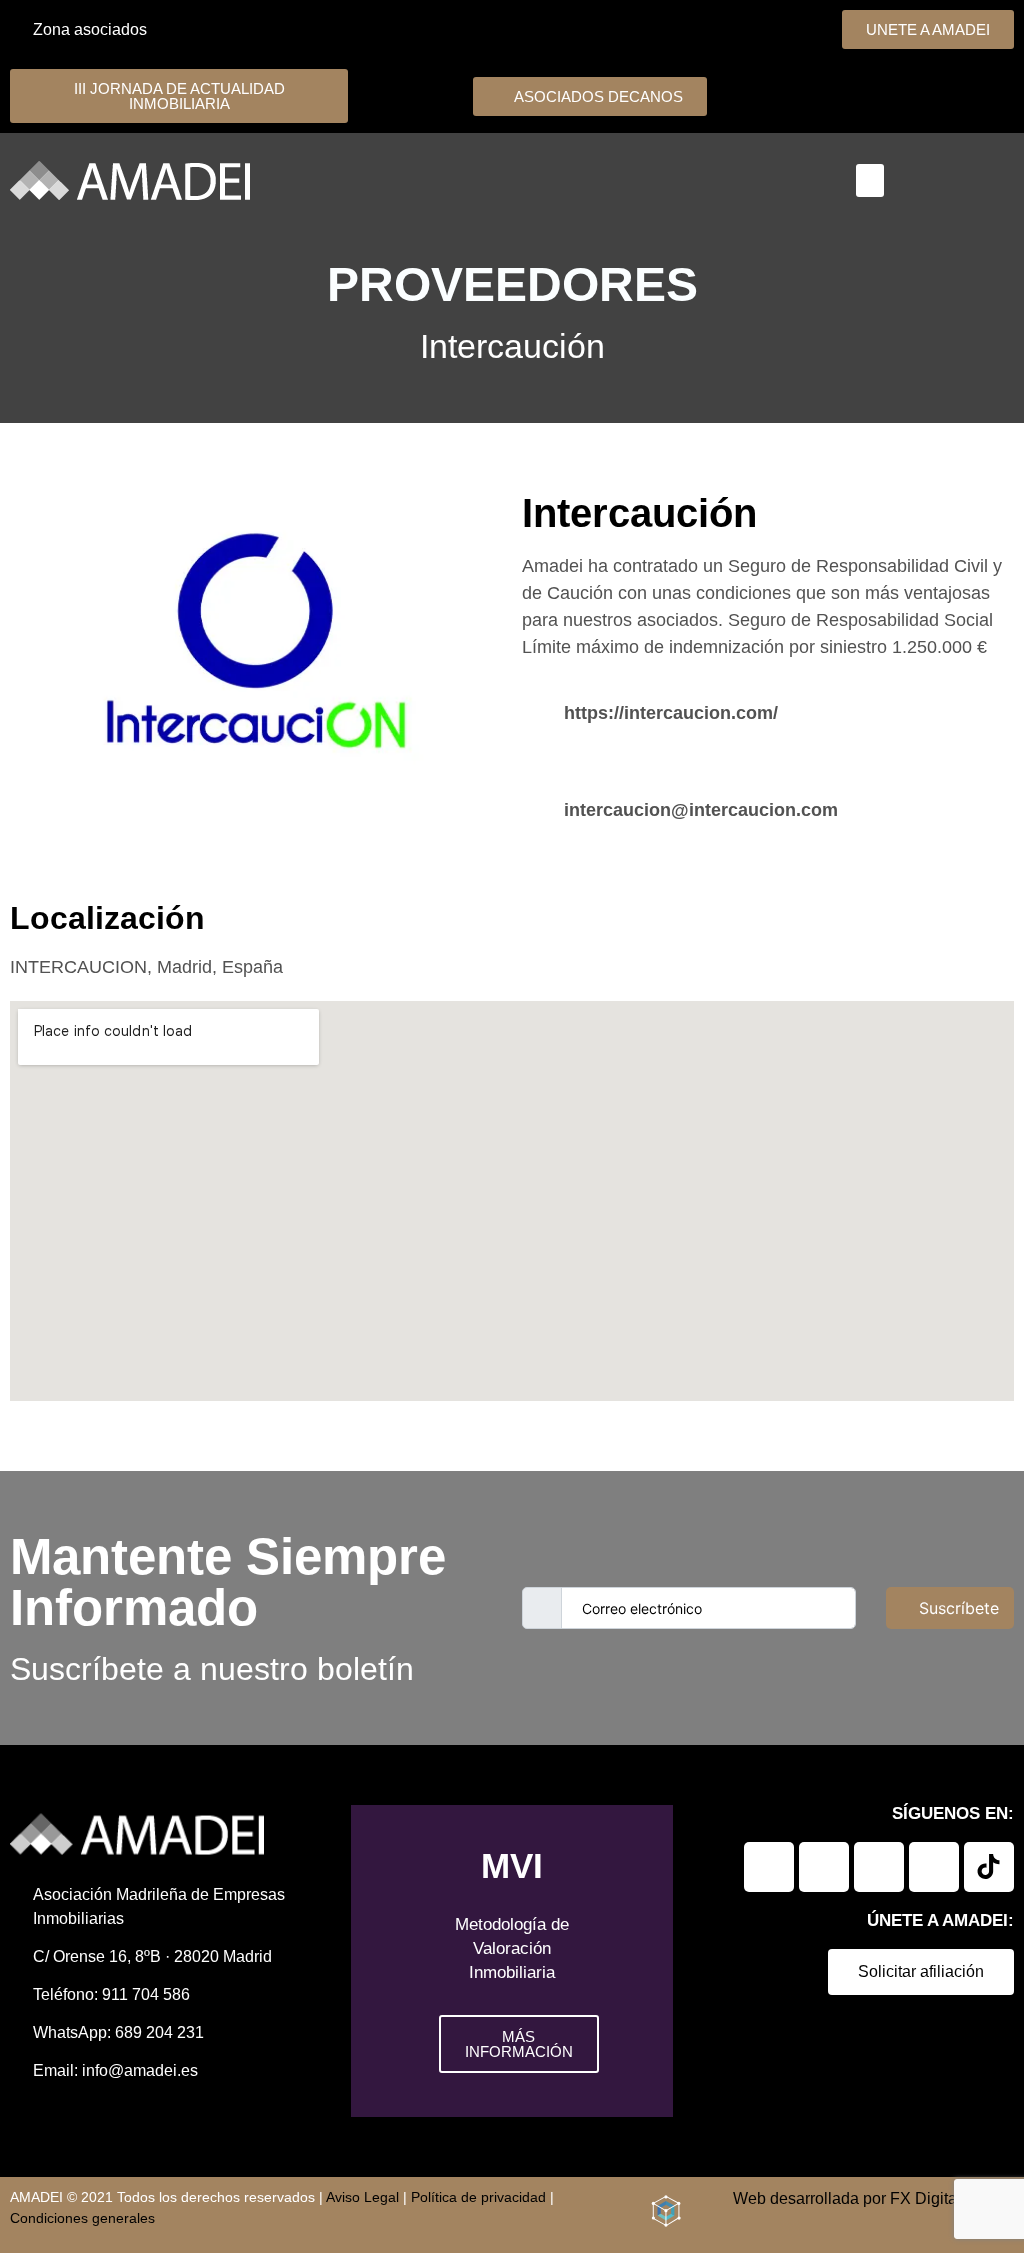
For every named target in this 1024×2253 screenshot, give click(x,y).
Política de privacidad (478, 2197)
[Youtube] (934, 1867)
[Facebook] (824, 1867)
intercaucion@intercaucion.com (701, 810)
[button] (870, 180)
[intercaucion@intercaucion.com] (535, 806)
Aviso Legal (362, 2197)
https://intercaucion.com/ (671, 713)
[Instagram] (879, 1867)
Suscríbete (959, 1608)
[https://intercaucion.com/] (535, 710)
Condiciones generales (82, 2218)
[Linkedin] (769, 1867)
